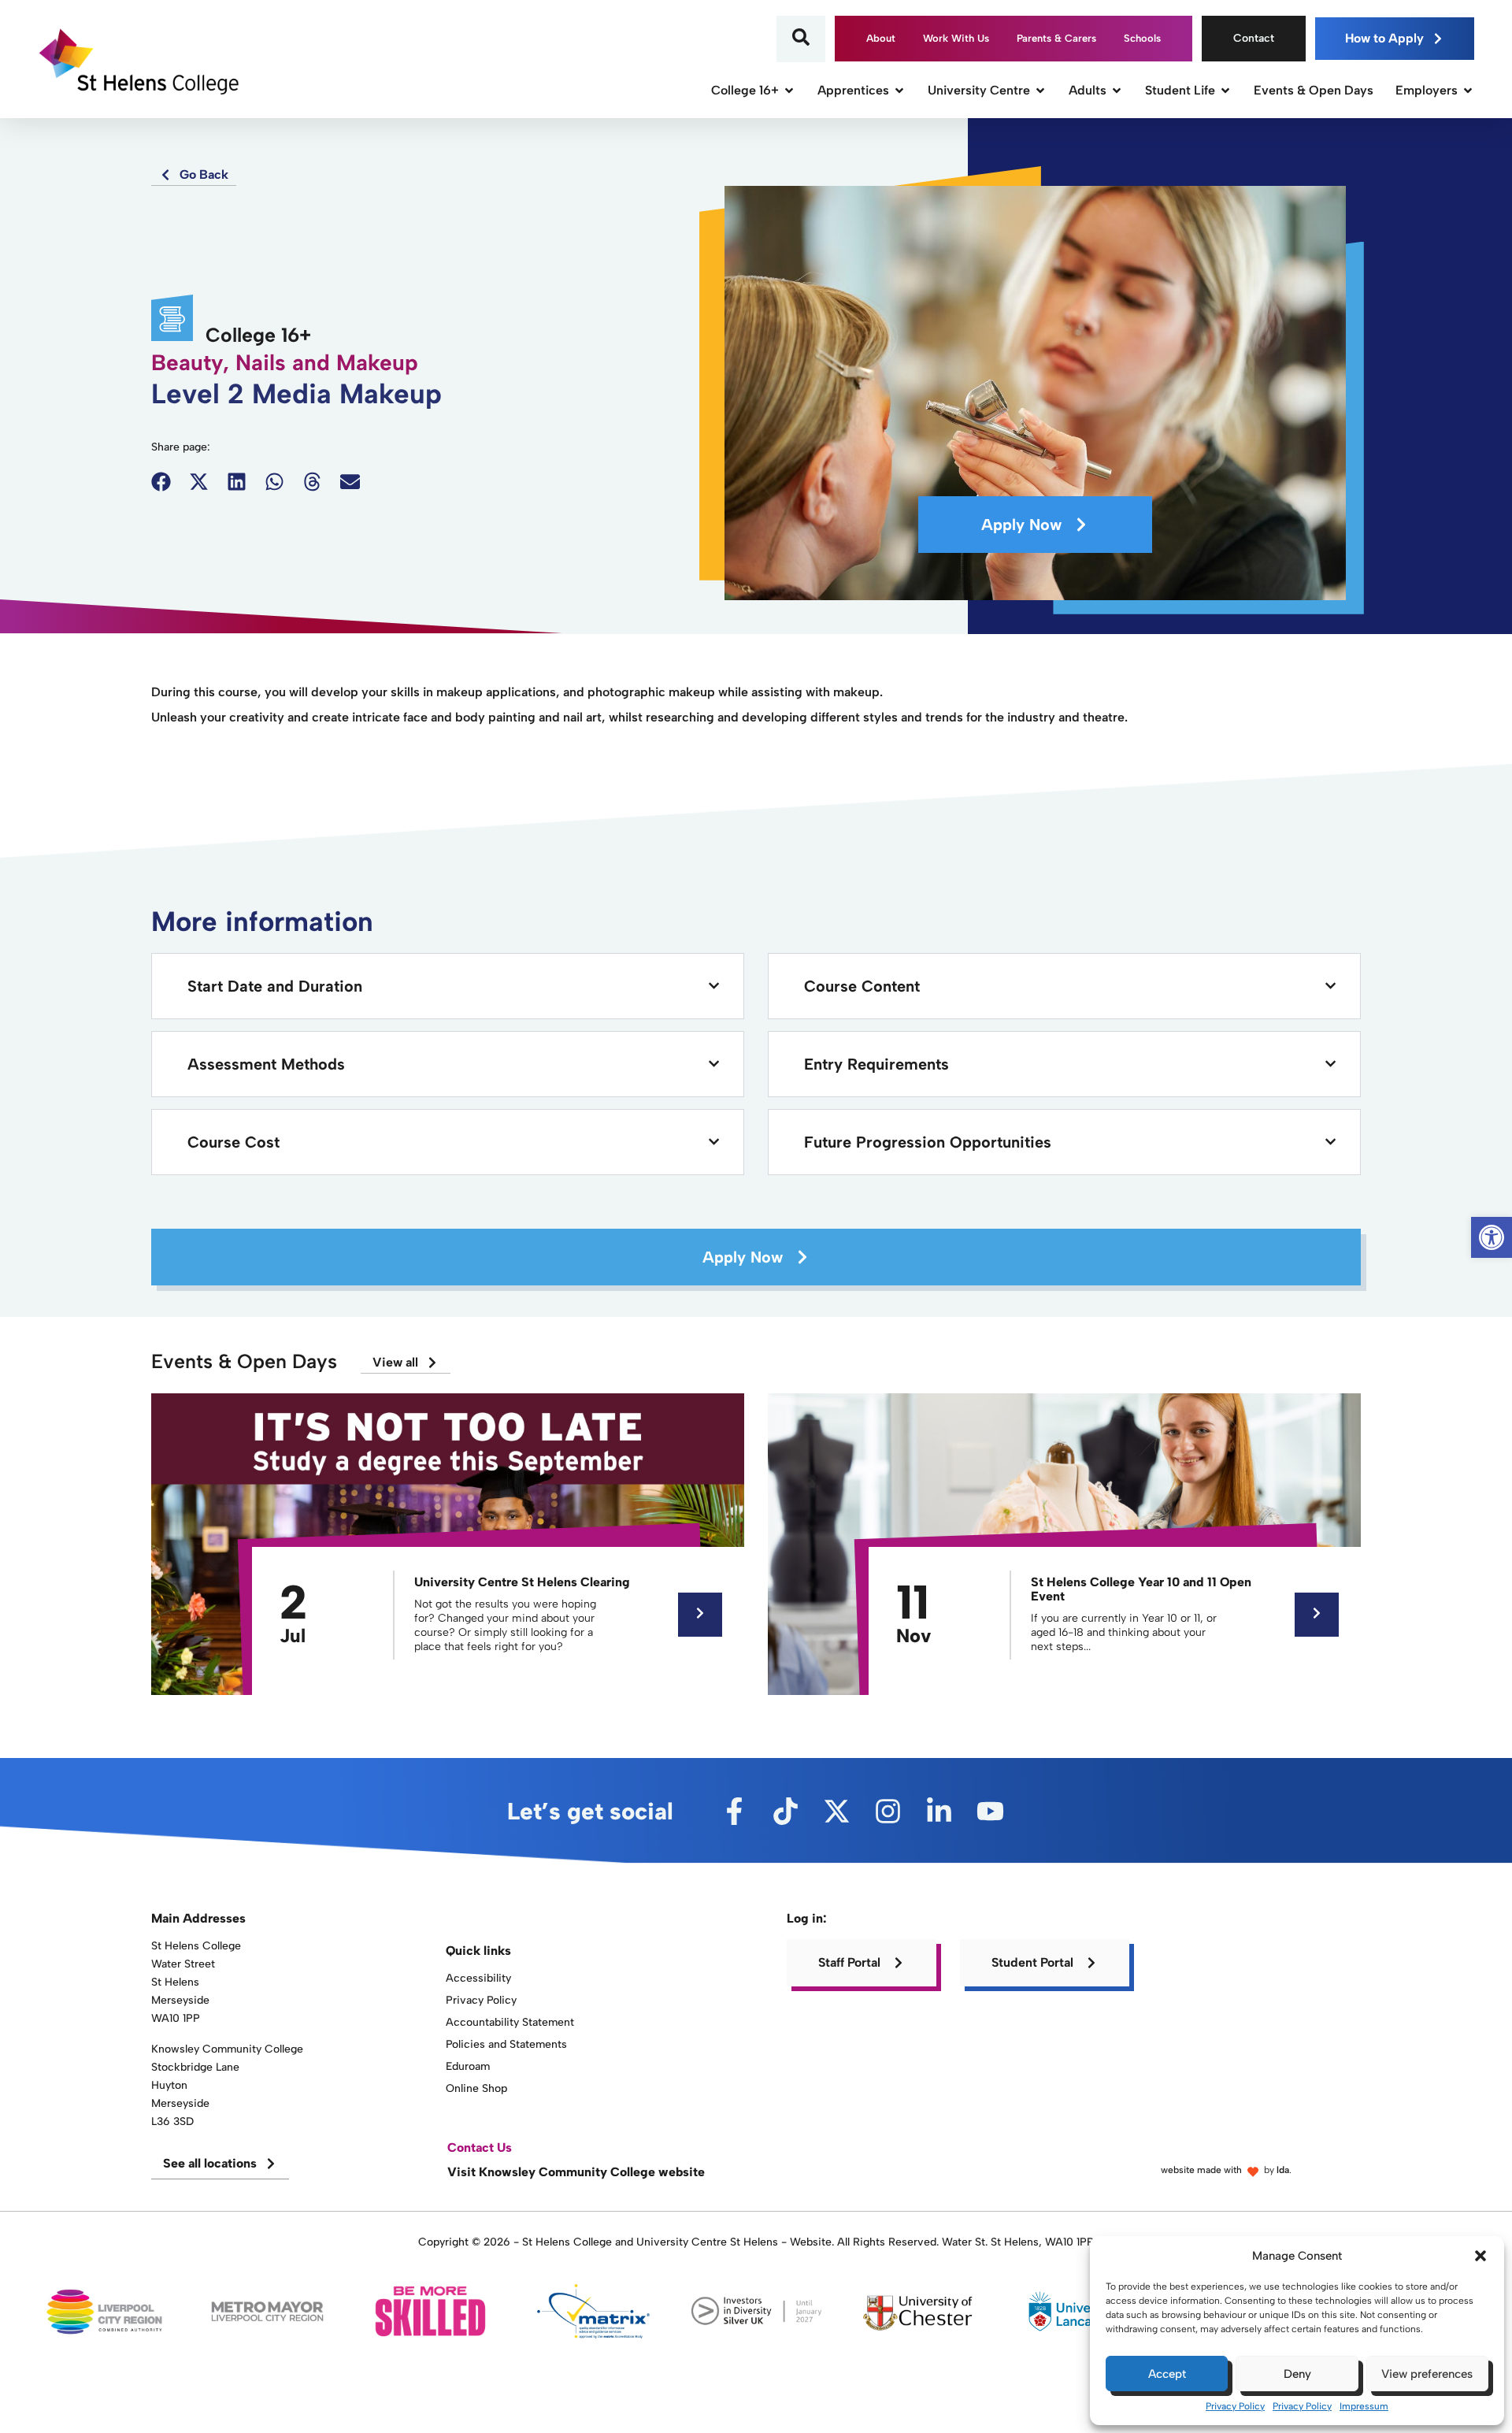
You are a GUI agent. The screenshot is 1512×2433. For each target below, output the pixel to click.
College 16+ (745, 90)
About (881, 38)
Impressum (1364, 2406)
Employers (1427, 90)
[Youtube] (990, 1811)
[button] (1480, 2256)
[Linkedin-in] (939, 1811)
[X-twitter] (837, 1811)
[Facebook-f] (734, 1811)
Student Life (1180, 90)
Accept (1167, 2374)
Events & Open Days (1314, 90)
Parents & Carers (1056, 38)
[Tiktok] (786, 1811)
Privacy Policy (1235, 2406)
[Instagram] (888, 1811)
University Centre (979, 90)
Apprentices (853, 90)
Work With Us (956, 38)
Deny (1297, 2374)
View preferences (1427, 2374)
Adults (1088, 90)
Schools (1142, 38)
